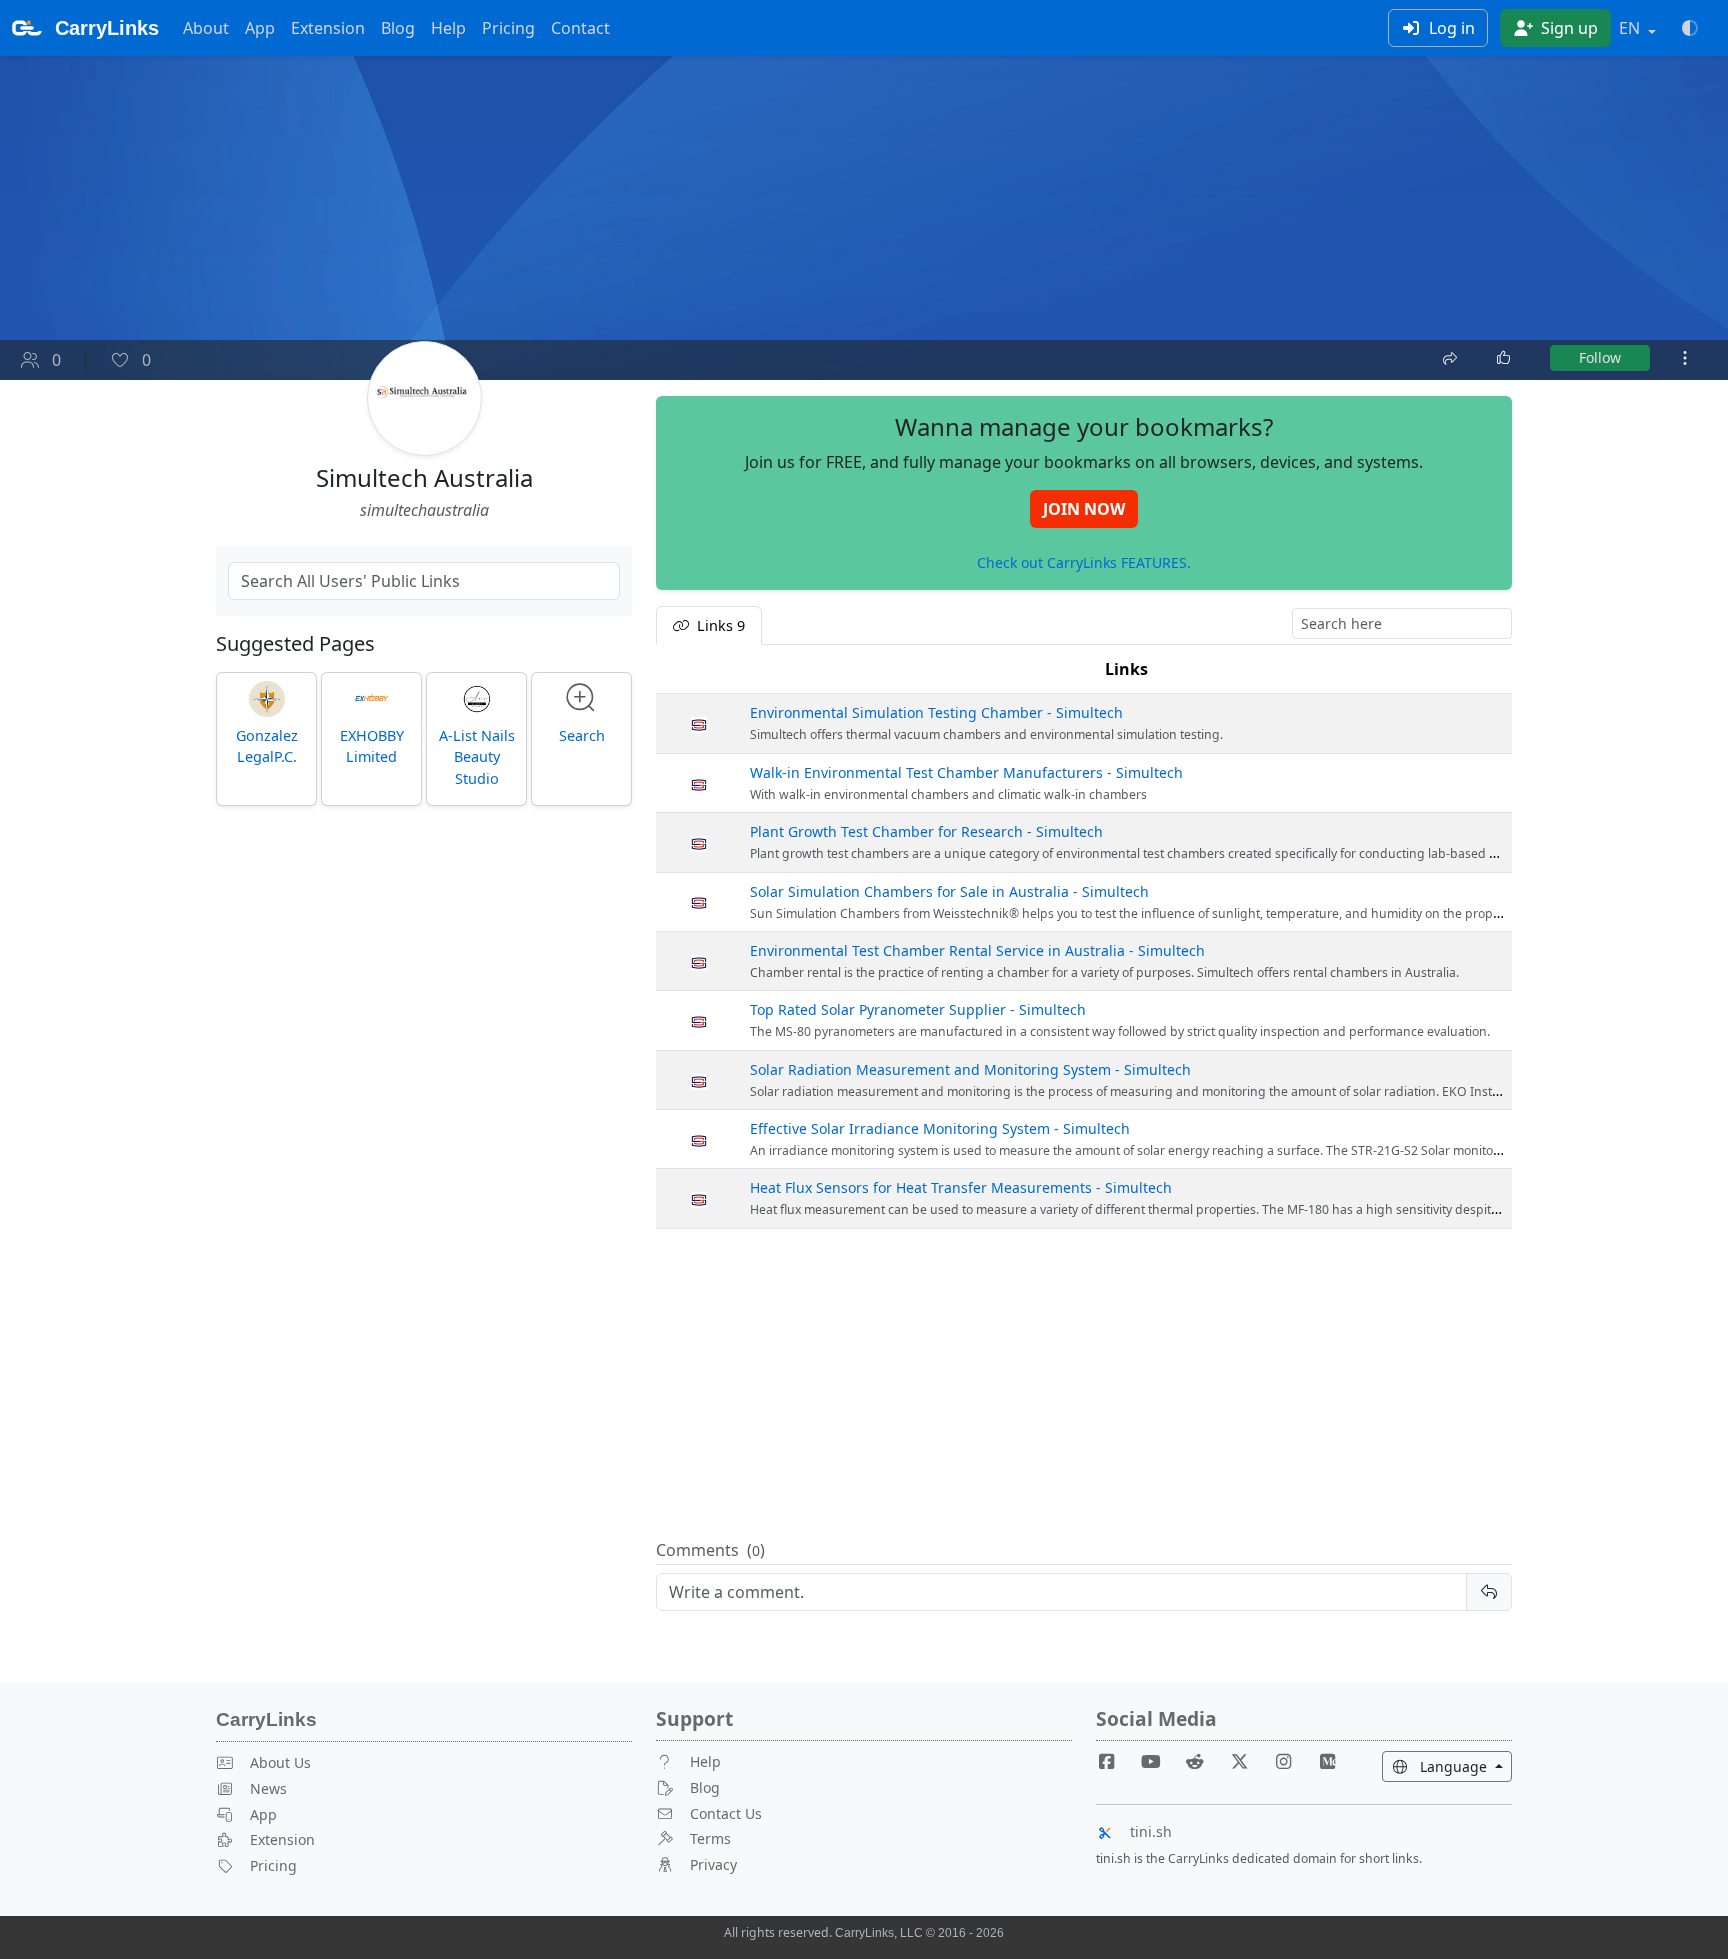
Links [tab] (719, 625)
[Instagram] (1292, 1761)
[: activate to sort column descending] (699, 669)
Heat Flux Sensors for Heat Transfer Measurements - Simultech (961, 1187)
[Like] (1505, 358)
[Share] (1452, 356)
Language (1464, 1766)
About (206, 28)
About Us (280, 1762)
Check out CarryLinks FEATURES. (1084, 562)
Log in (1450, 28)
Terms (710, 1838)
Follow (1600, 357)
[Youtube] (1159, 1761)
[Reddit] (1203, 1761)
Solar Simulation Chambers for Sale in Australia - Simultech (949, 891)
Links (1126, 669)
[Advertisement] (1084, 1385)
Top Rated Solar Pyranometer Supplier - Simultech (918, 1009)
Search (582, 735)
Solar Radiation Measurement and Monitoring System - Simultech (970, 1069)
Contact (580, 28)
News (268, 1788)
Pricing (508, 28)
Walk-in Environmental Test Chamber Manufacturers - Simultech (966, 772)
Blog (398, 28)
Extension (328, 28)
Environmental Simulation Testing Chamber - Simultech (936, 712)
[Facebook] (1115, 1761)
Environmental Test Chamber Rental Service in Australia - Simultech (977, 950)
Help (448, 28)
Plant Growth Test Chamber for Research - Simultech (926, 831)
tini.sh (1151, 1831)
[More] (1685, 358)
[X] (1247, 1761)
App (260, 28)
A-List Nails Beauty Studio (477, 757)
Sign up (1567, 28)
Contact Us (726, 1813)
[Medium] (1328, 1761)
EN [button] (1631, 28)
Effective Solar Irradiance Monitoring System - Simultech (940, 1128)
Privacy (713, 1864)
